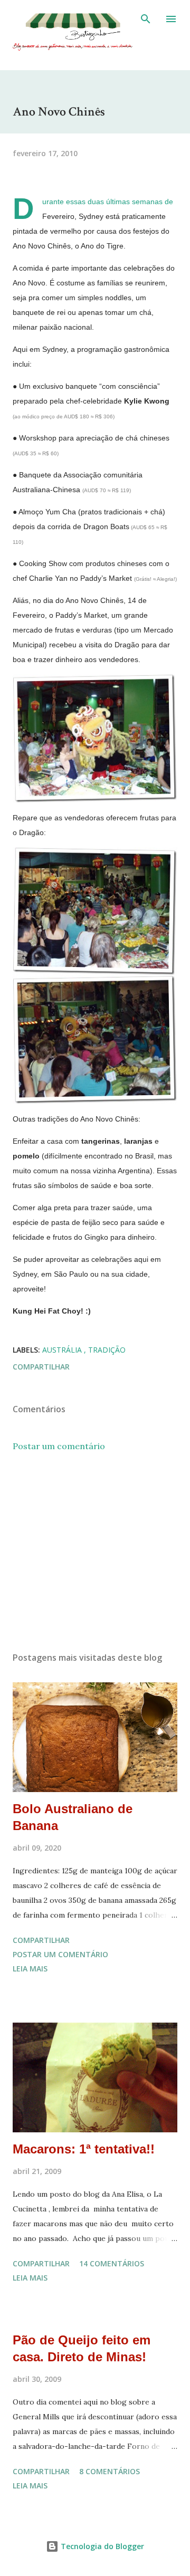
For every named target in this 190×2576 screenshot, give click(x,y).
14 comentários (112, 2263)
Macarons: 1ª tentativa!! (84, 2149)
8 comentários (110, 2471)
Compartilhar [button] (41, 1367)
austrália (63, 1350)
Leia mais (30, 1969)
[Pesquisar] (146, 19)
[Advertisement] (95, 1552)
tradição (107, 1350)
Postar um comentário (59, 1446)
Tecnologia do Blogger (101, 2546)
